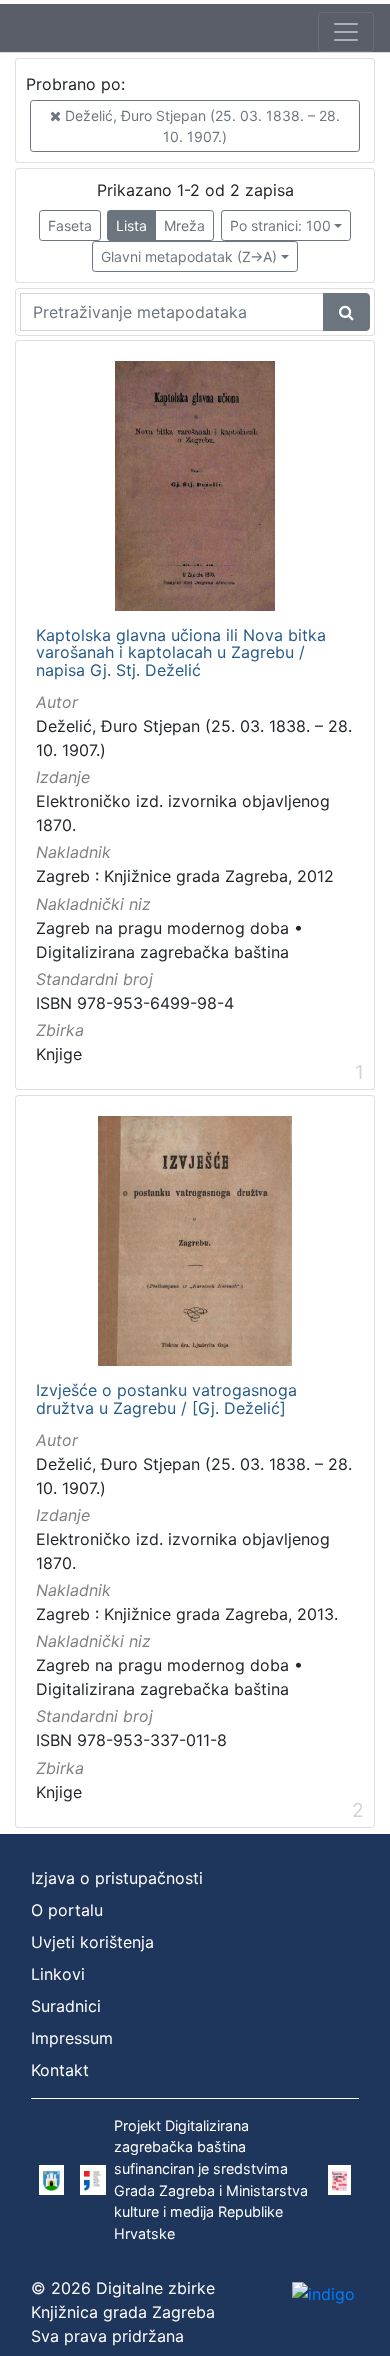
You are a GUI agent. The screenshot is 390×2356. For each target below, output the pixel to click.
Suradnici (66, 2006)
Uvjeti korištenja (92, 1942)
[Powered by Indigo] (323, 2293)
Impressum (72, 2038)
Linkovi (58, 1974)
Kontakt (60, 2070)
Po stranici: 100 (280, 225)
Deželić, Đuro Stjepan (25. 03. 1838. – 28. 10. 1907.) (200, 126)
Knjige (59, 1054)
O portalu (67, 1910)
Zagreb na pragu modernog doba (162, 928)
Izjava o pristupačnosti (117, 1878)
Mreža (184, 225)
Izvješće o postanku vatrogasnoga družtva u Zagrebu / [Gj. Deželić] (166, 1399)
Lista (131, 225)
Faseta (70, 225)
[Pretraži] (346, 312)
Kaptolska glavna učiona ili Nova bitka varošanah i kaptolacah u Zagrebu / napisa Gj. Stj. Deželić (181, 653)
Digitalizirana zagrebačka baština (162, 952)
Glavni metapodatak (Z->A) (189, 256)
